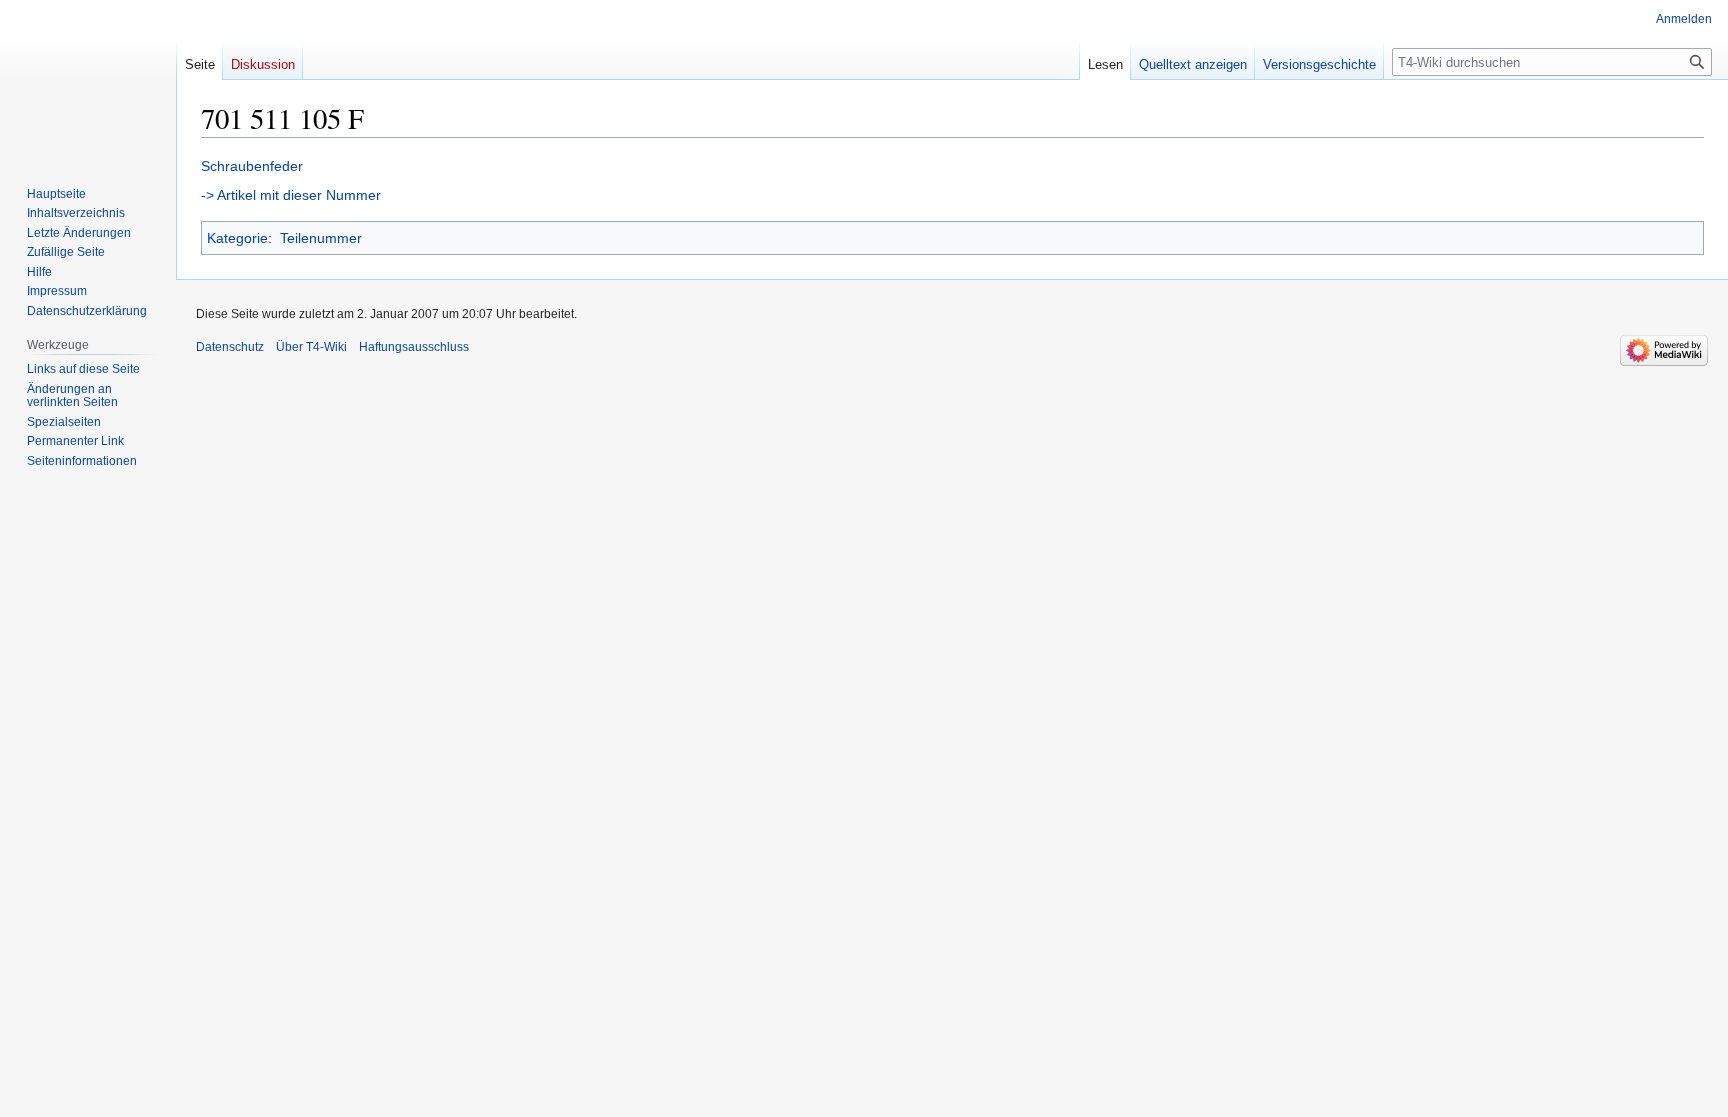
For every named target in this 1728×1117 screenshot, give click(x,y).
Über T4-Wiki (311, 347)
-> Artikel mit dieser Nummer (291, 195)
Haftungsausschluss (414, 347)
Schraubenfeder (252, 166)
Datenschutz (230, 347)
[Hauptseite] (88, 80)
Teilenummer (321, 238)
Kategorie (237, 238)
